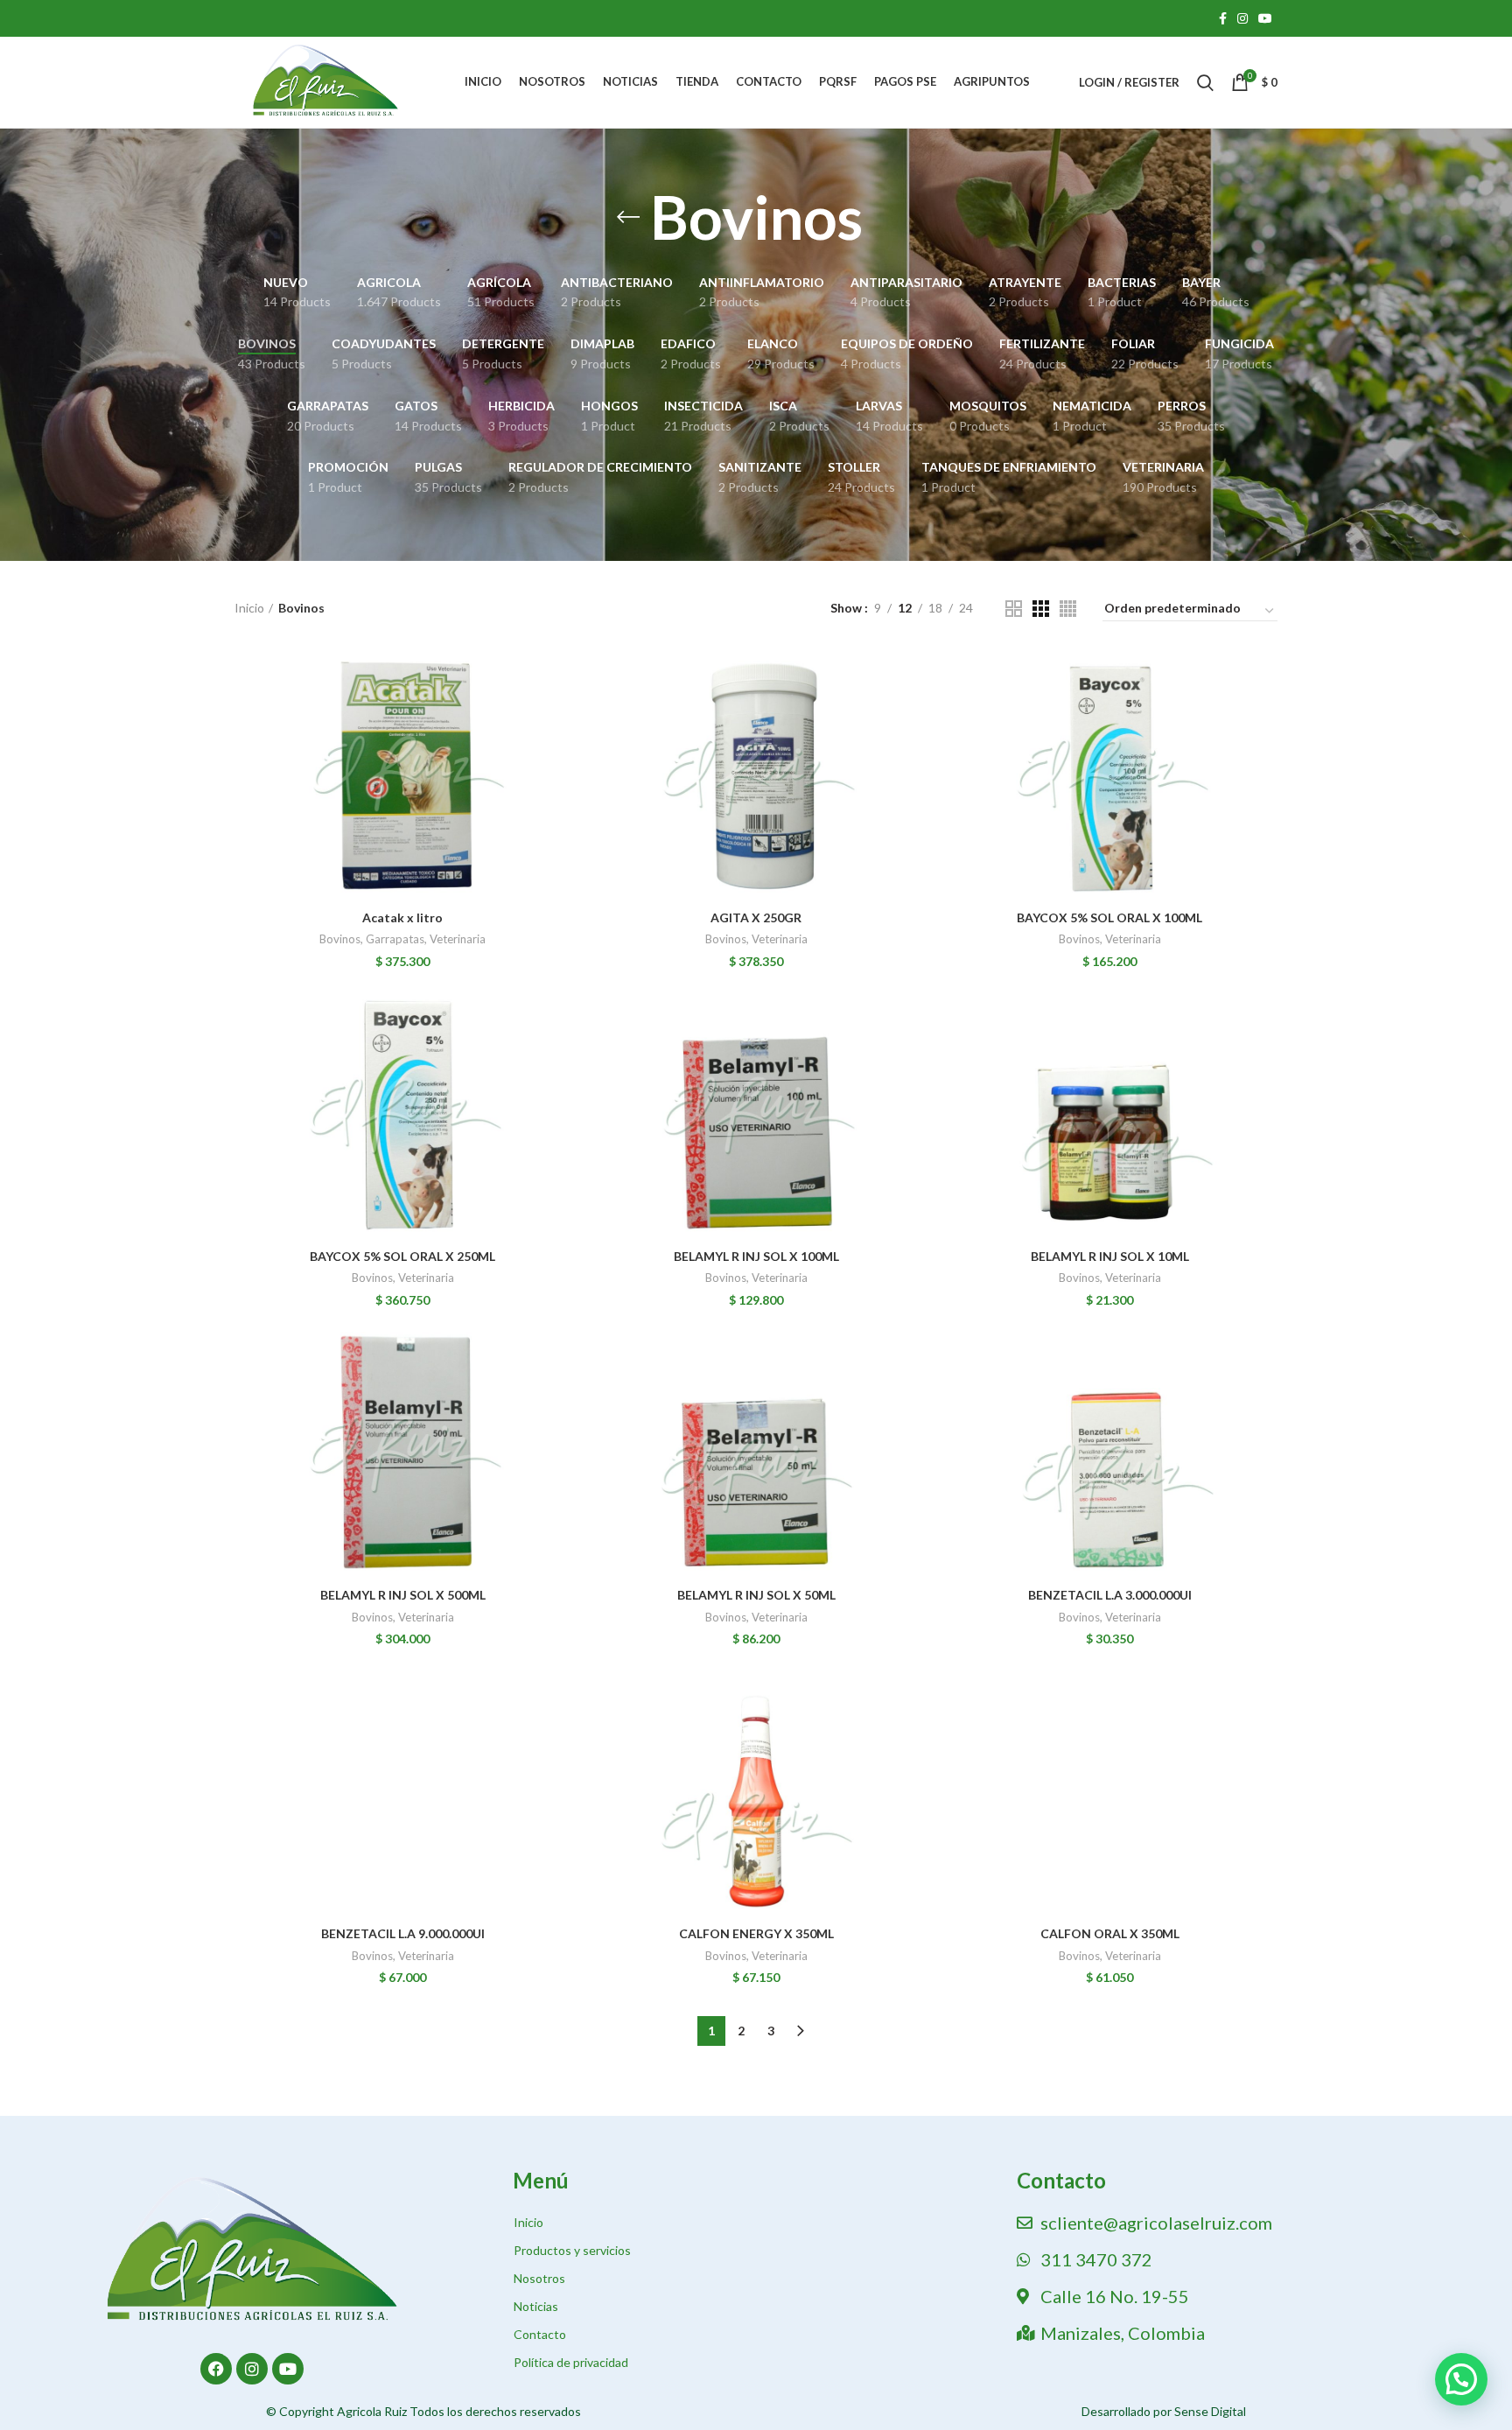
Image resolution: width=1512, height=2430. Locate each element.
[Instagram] (252, 2369)
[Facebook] (216, 2369)
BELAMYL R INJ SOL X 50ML (756, 1595)
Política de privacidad (571, 2362)
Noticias (536, 2306)
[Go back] (628, 217)
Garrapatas (395, 939)
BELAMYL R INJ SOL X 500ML (403, 1595)
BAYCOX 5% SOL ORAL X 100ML (1109, 917)
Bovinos (340, 939)
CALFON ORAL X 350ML (1110, 1933)
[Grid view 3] (1041, 609)
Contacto (540, 2334)
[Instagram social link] (1242, 18)
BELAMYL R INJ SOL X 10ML (1110, 1256)
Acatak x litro (402, 917)
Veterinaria (458, 939)
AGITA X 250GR (756, 917)
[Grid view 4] (1068, 609)
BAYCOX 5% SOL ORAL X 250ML (402, 1256)
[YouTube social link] (1265, 18)
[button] (1461, 2379)
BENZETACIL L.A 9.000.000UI (403, 1933)
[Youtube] (288, 2369)
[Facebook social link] (1223, 18)
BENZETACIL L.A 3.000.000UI (1110, 1595)
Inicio (249, 608)
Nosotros (539, 2278)
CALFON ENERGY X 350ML (756, 1933)
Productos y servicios (572, 2250)
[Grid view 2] (1014, 609)
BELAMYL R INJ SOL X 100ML (756, 1256)
